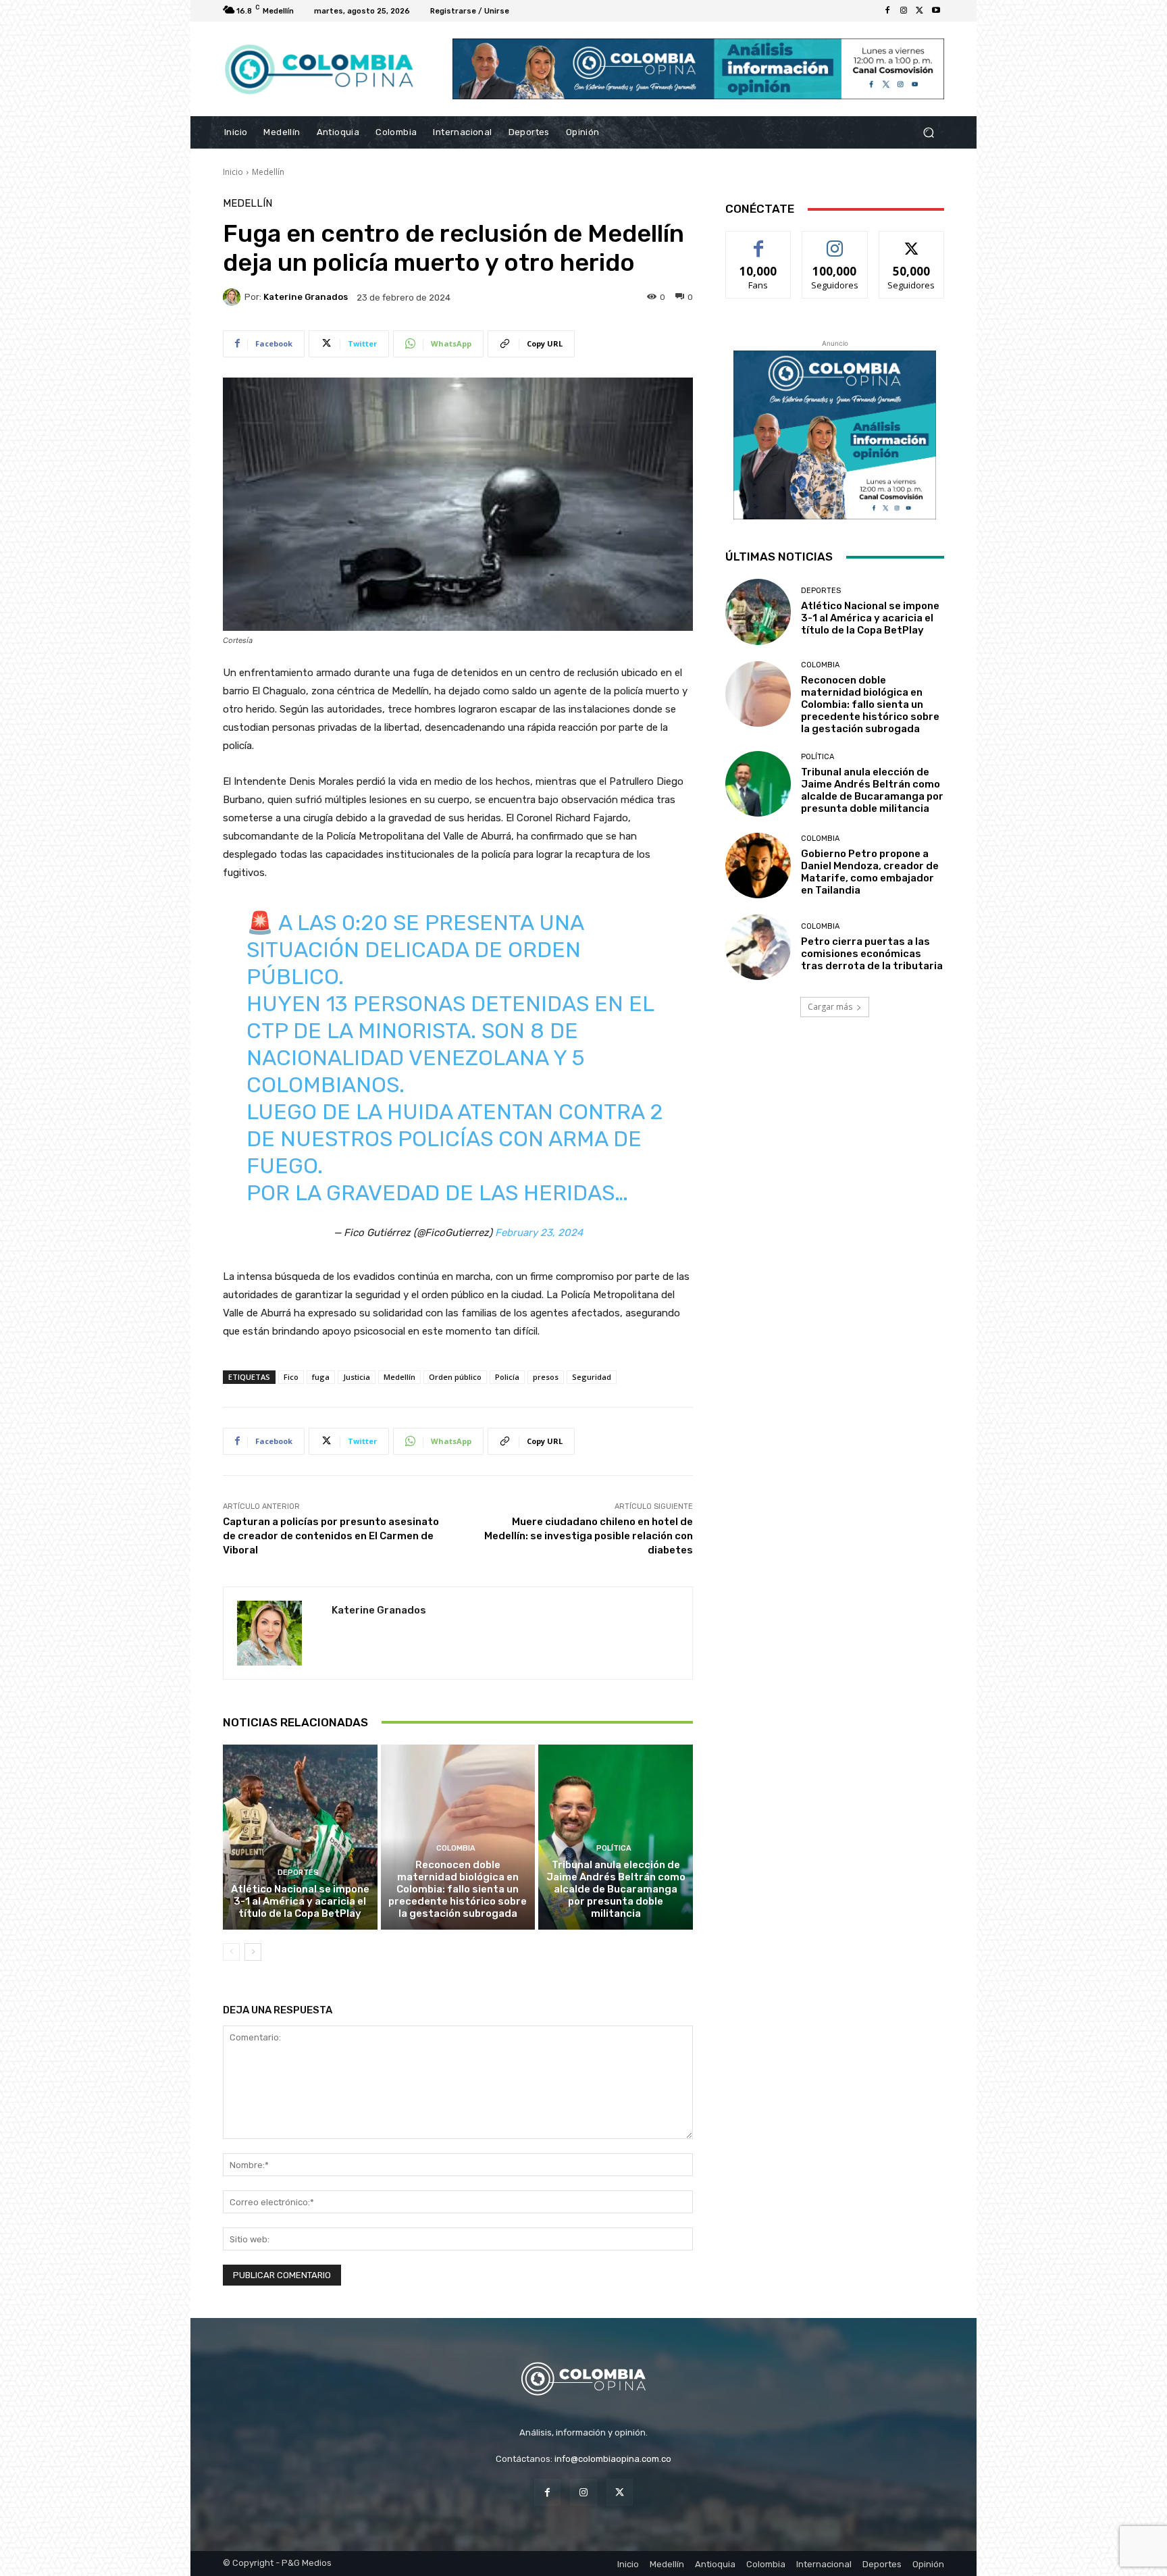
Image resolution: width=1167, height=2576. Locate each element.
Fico (291, 1377)
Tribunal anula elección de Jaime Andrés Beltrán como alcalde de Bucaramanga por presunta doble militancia (616, 1889)
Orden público (455, 1377)
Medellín (268, 172)
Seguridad (592, 1377)
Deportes (298, 1873)
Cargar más (830, 1007)
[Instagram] (904, 11)
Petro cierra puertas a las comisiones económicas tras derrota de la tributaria (872, 954)
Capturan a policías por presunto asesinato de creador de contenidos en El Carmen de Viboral (331, 1536)
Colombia (456, 1848)
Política (614, 1848)
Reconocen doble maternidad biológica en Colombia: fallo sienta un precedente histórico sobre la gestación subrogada (458, 1889)
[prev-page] (231, 1952)
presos (546, 1377)
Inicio (233, 172)
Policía (507, 1377)
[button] (928, 133)
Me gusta (759, 241)
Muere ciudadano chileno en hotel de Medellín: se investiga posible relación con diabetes (589, 1536)
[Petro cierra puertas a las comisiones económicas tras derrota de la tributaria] (758, 947)
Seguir (835, 241)
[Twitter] (920, 11)
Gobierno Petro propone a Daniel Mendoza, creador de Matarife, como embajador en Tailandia (870, 872)
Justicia (357, 1377)
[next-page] (253, 1952)
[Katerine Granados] (234, 297)
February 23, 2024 (539, 1233)
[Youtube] (936, 11)
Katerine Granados (306, 297)
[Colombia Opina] (320, 69)
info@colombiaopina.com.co (613, 2459)
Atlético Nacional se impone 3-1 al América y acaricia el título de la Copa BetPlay (300, 1901)
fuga (321, 1377)
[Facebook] (887, 11)
